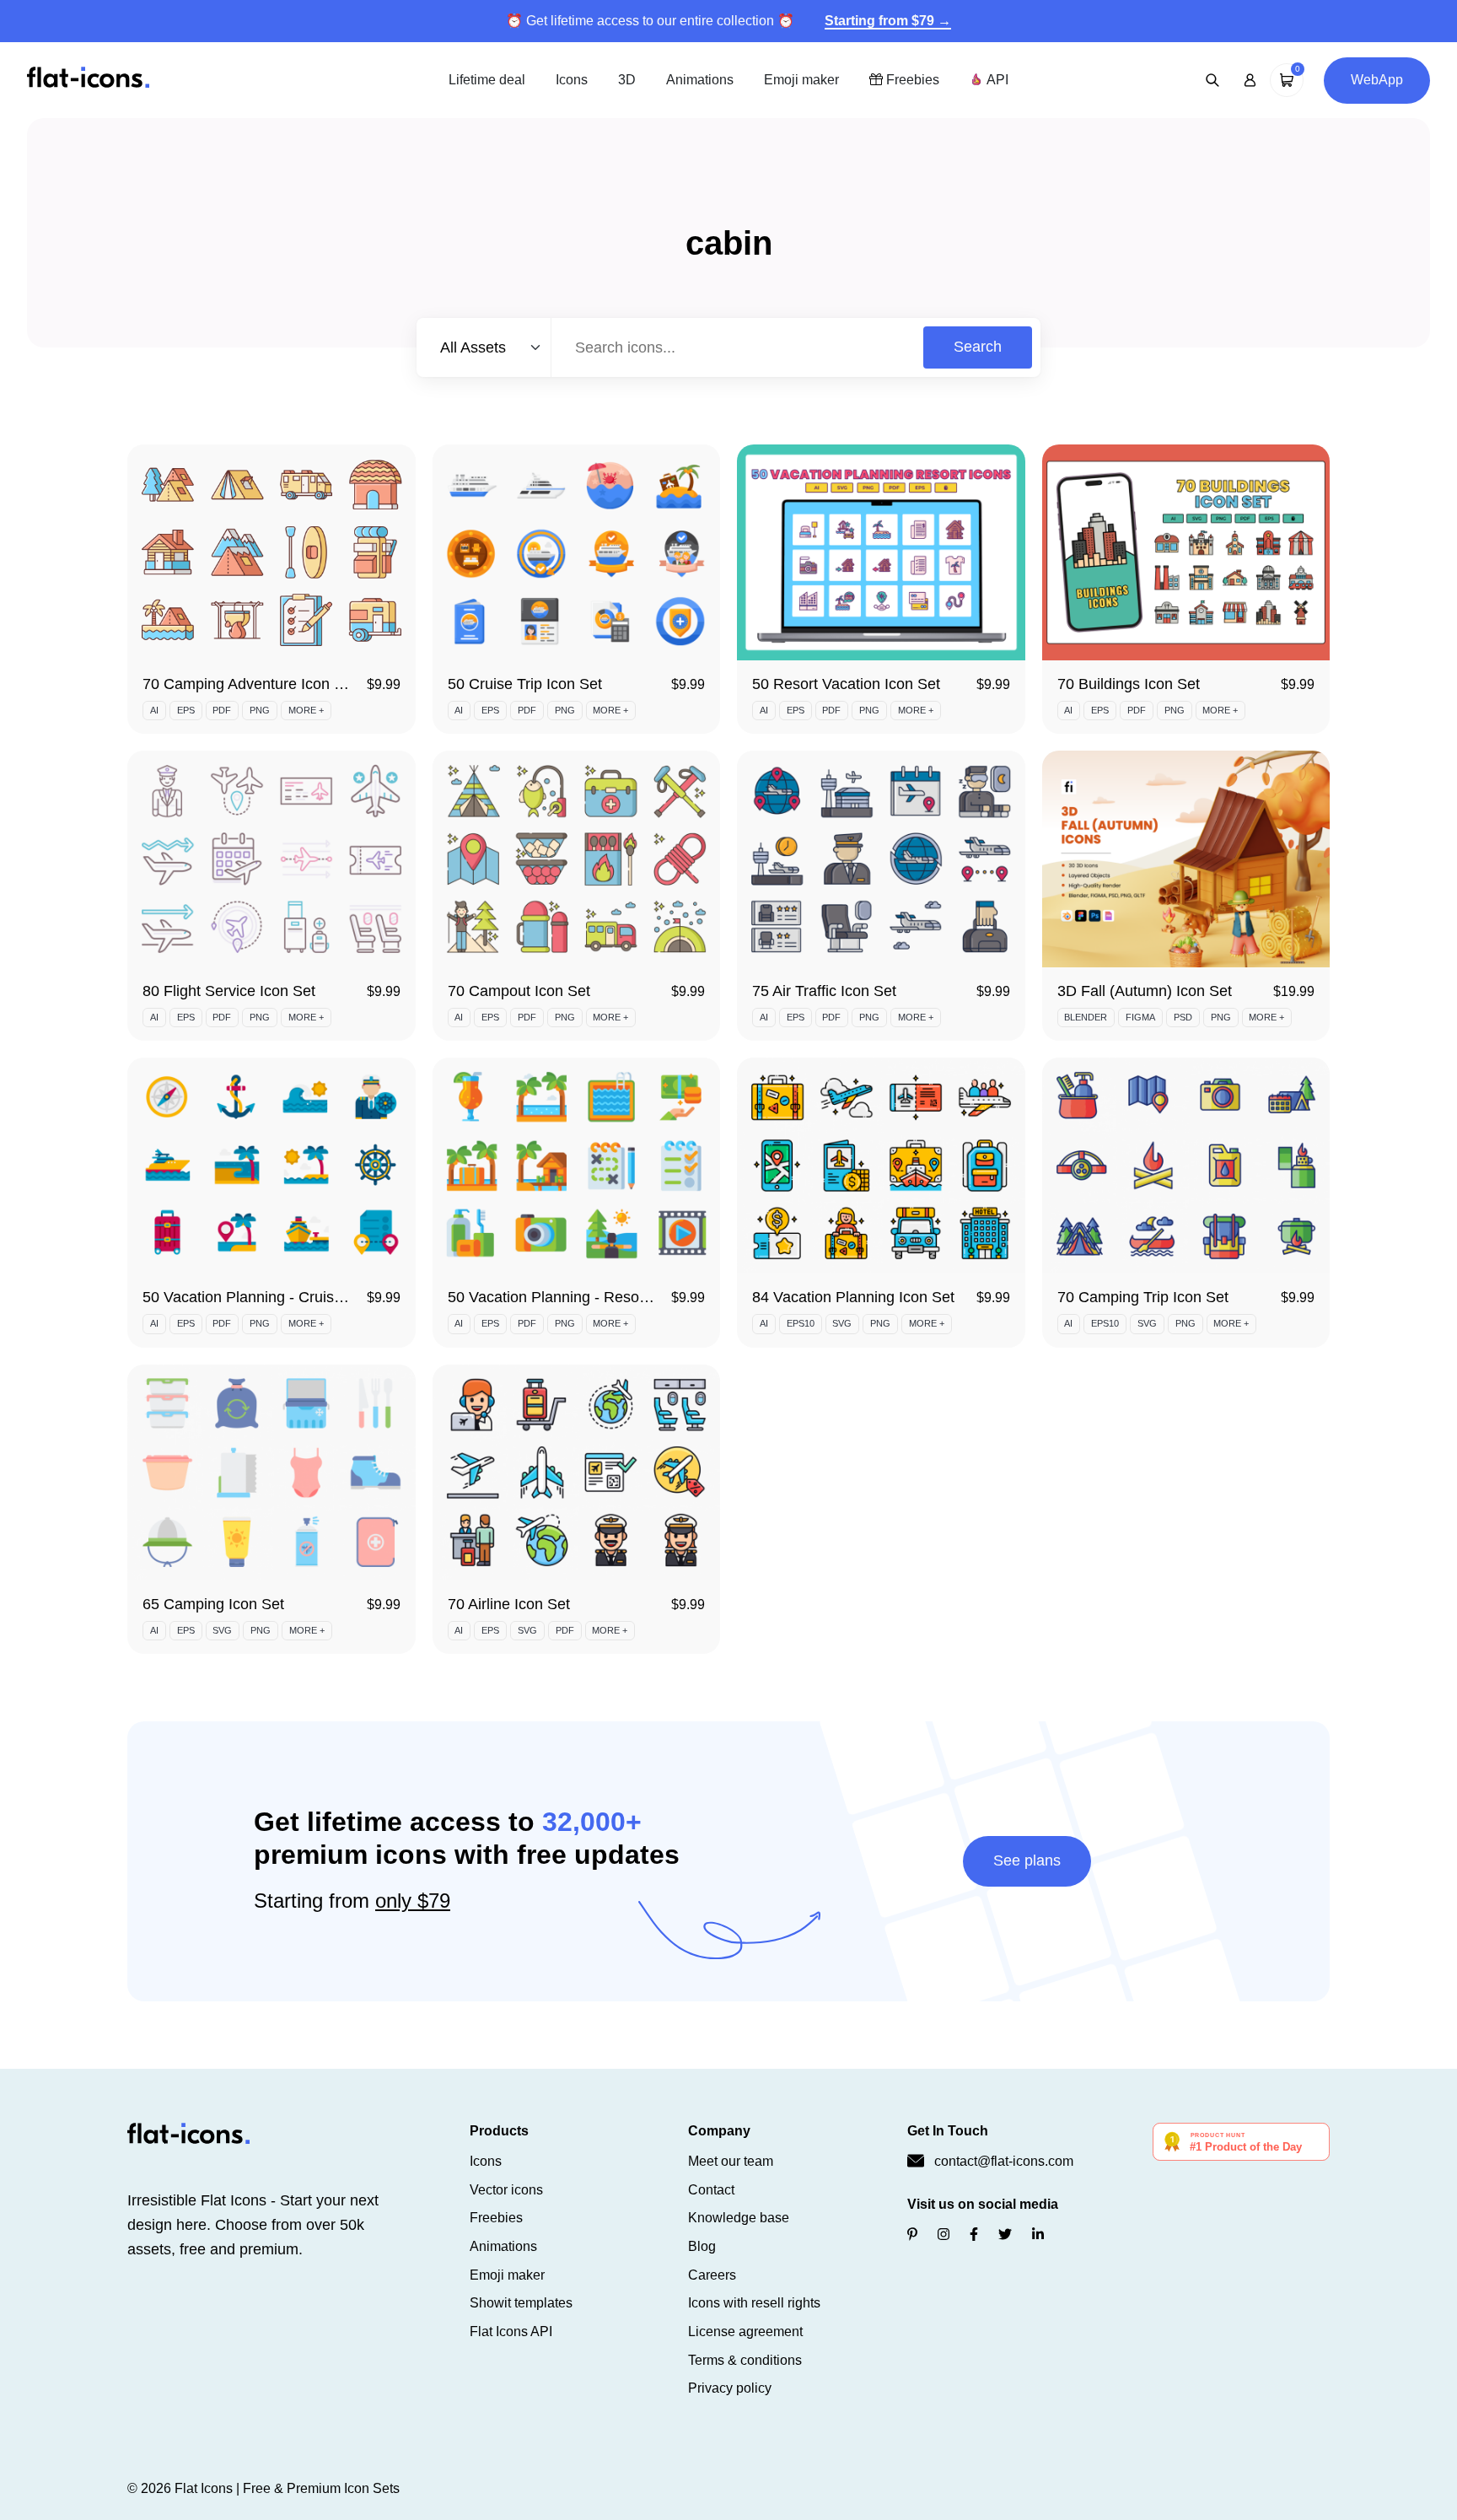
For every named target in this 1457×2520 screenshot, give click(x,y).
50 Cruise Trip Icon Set (525, 684)
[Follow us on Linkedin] (1038, 2235)
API (996, 80)
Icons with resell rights (754, 2303)
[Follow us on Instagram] (944, 2235)
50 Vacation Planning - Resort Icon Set (578, 1297)
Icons (572, 80)
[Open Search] (1212, 80)
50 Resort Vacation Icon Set (846, 684)
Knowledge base (739, 2218)
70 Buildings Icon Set (1129, 684)
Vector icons (506, 2190)
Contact (711, 2190)
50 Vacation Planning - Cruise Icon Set (272, 1297)
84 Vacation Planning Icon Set (853, 1297)
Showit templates (521, 2303)
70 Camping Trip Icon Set (1143, 1297)
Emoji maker (801, 80)
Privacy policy (730, 2388)
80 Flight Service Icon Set (229, 991)
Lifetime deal (487, 80)
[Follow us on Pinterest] (912, 2235)
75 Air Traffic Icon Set (824, 991)
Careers (712, 2275)
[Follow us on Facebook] (974, 2235)
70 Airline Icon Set (509, 1604)
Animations (700, 80)
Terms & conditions (745, 2360)
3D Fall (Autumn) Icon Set (1145, 991)
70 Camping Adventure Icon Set (250, 684)
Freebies (911, 80)
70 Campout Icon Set (519, 991)
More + (306, 710)
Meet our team (731, 2161)
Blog (702, 2246)
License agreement (745, 2332)
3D (627, 80)
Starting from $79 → (888, 21)
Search (978, 347)
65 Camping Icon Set (213, 1604)
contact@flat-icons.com (1004, 2161)
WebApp (1377, 80)
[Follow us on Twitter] (1005, 2235)
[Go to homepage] (88, 79)
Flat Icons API (511, 2332)
